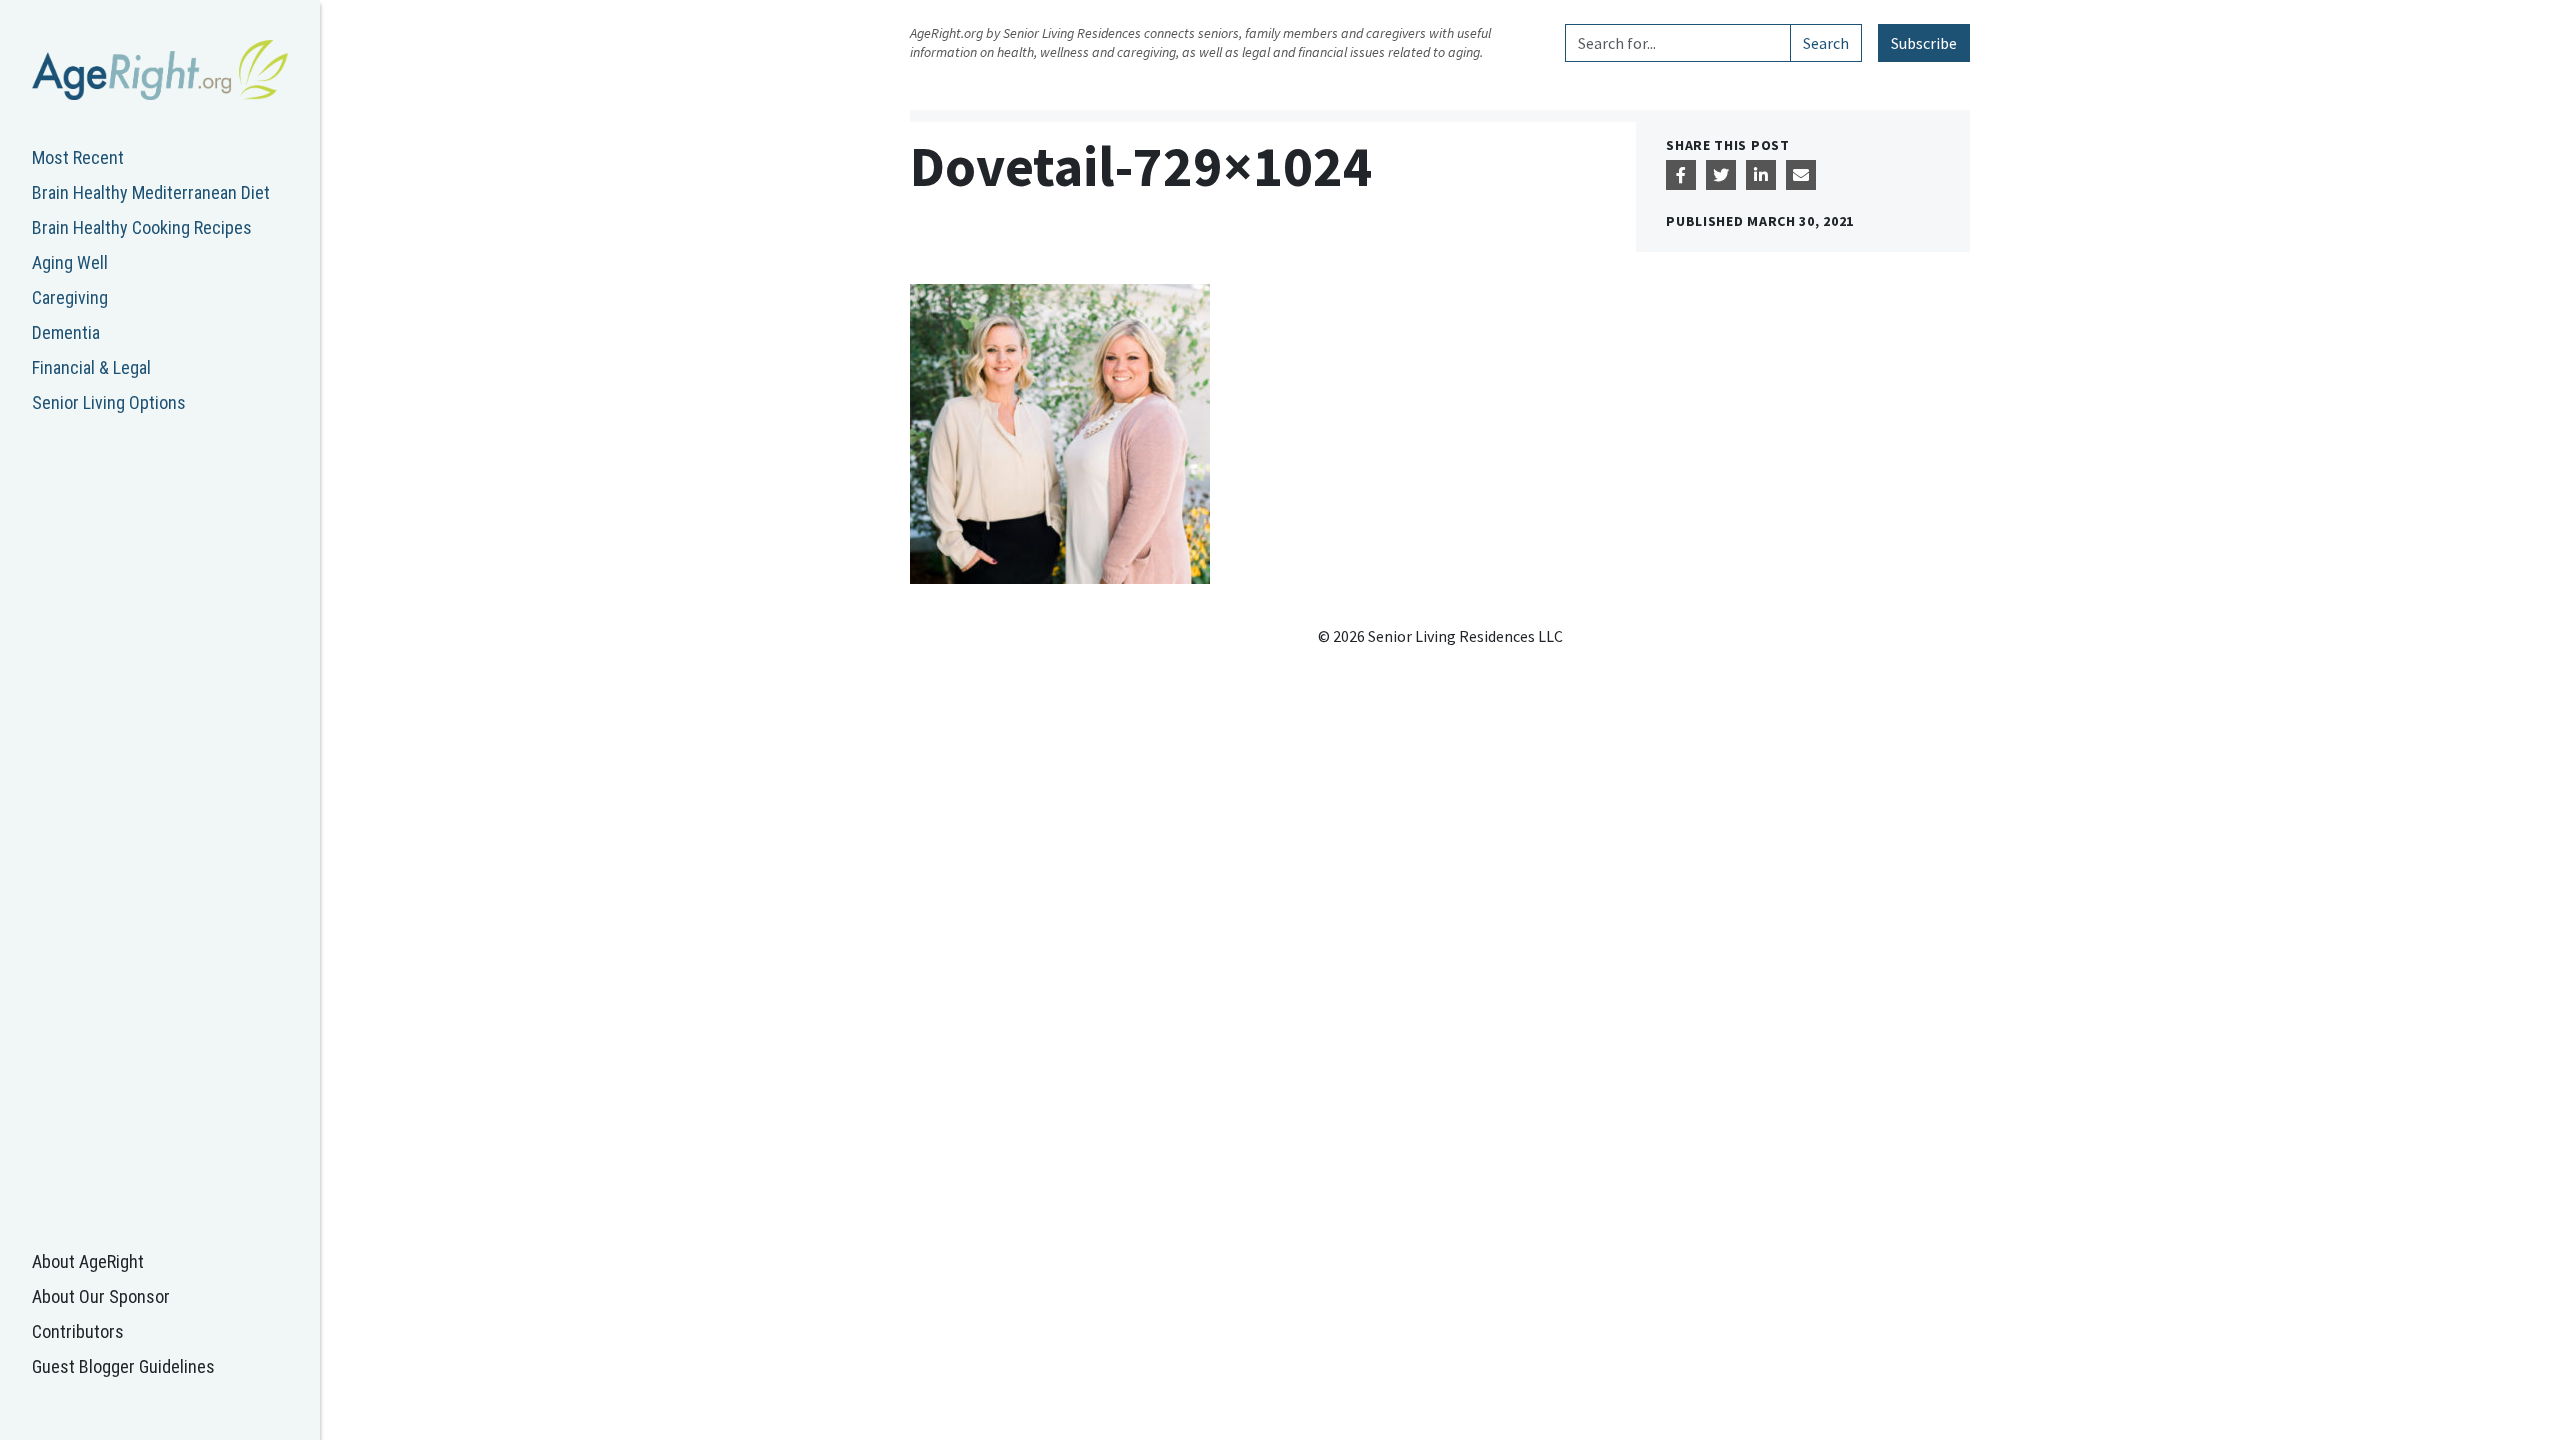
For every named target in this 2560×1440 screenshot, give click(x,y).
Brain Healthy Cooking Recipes (142, 227)
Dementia (66, 332)
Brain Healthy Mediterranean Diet (151, 192)
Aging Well (70, 262)
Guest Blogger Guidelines (123, 1366)
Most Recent (78, 157)
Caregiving (70, 297)
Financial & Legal (91, 367)
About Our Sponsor (101, 1296)
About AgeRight (88, 1261)
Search (1826, 43)
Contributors (78, 1331)
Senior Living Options (109, 402)
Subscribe (1924, 43)
